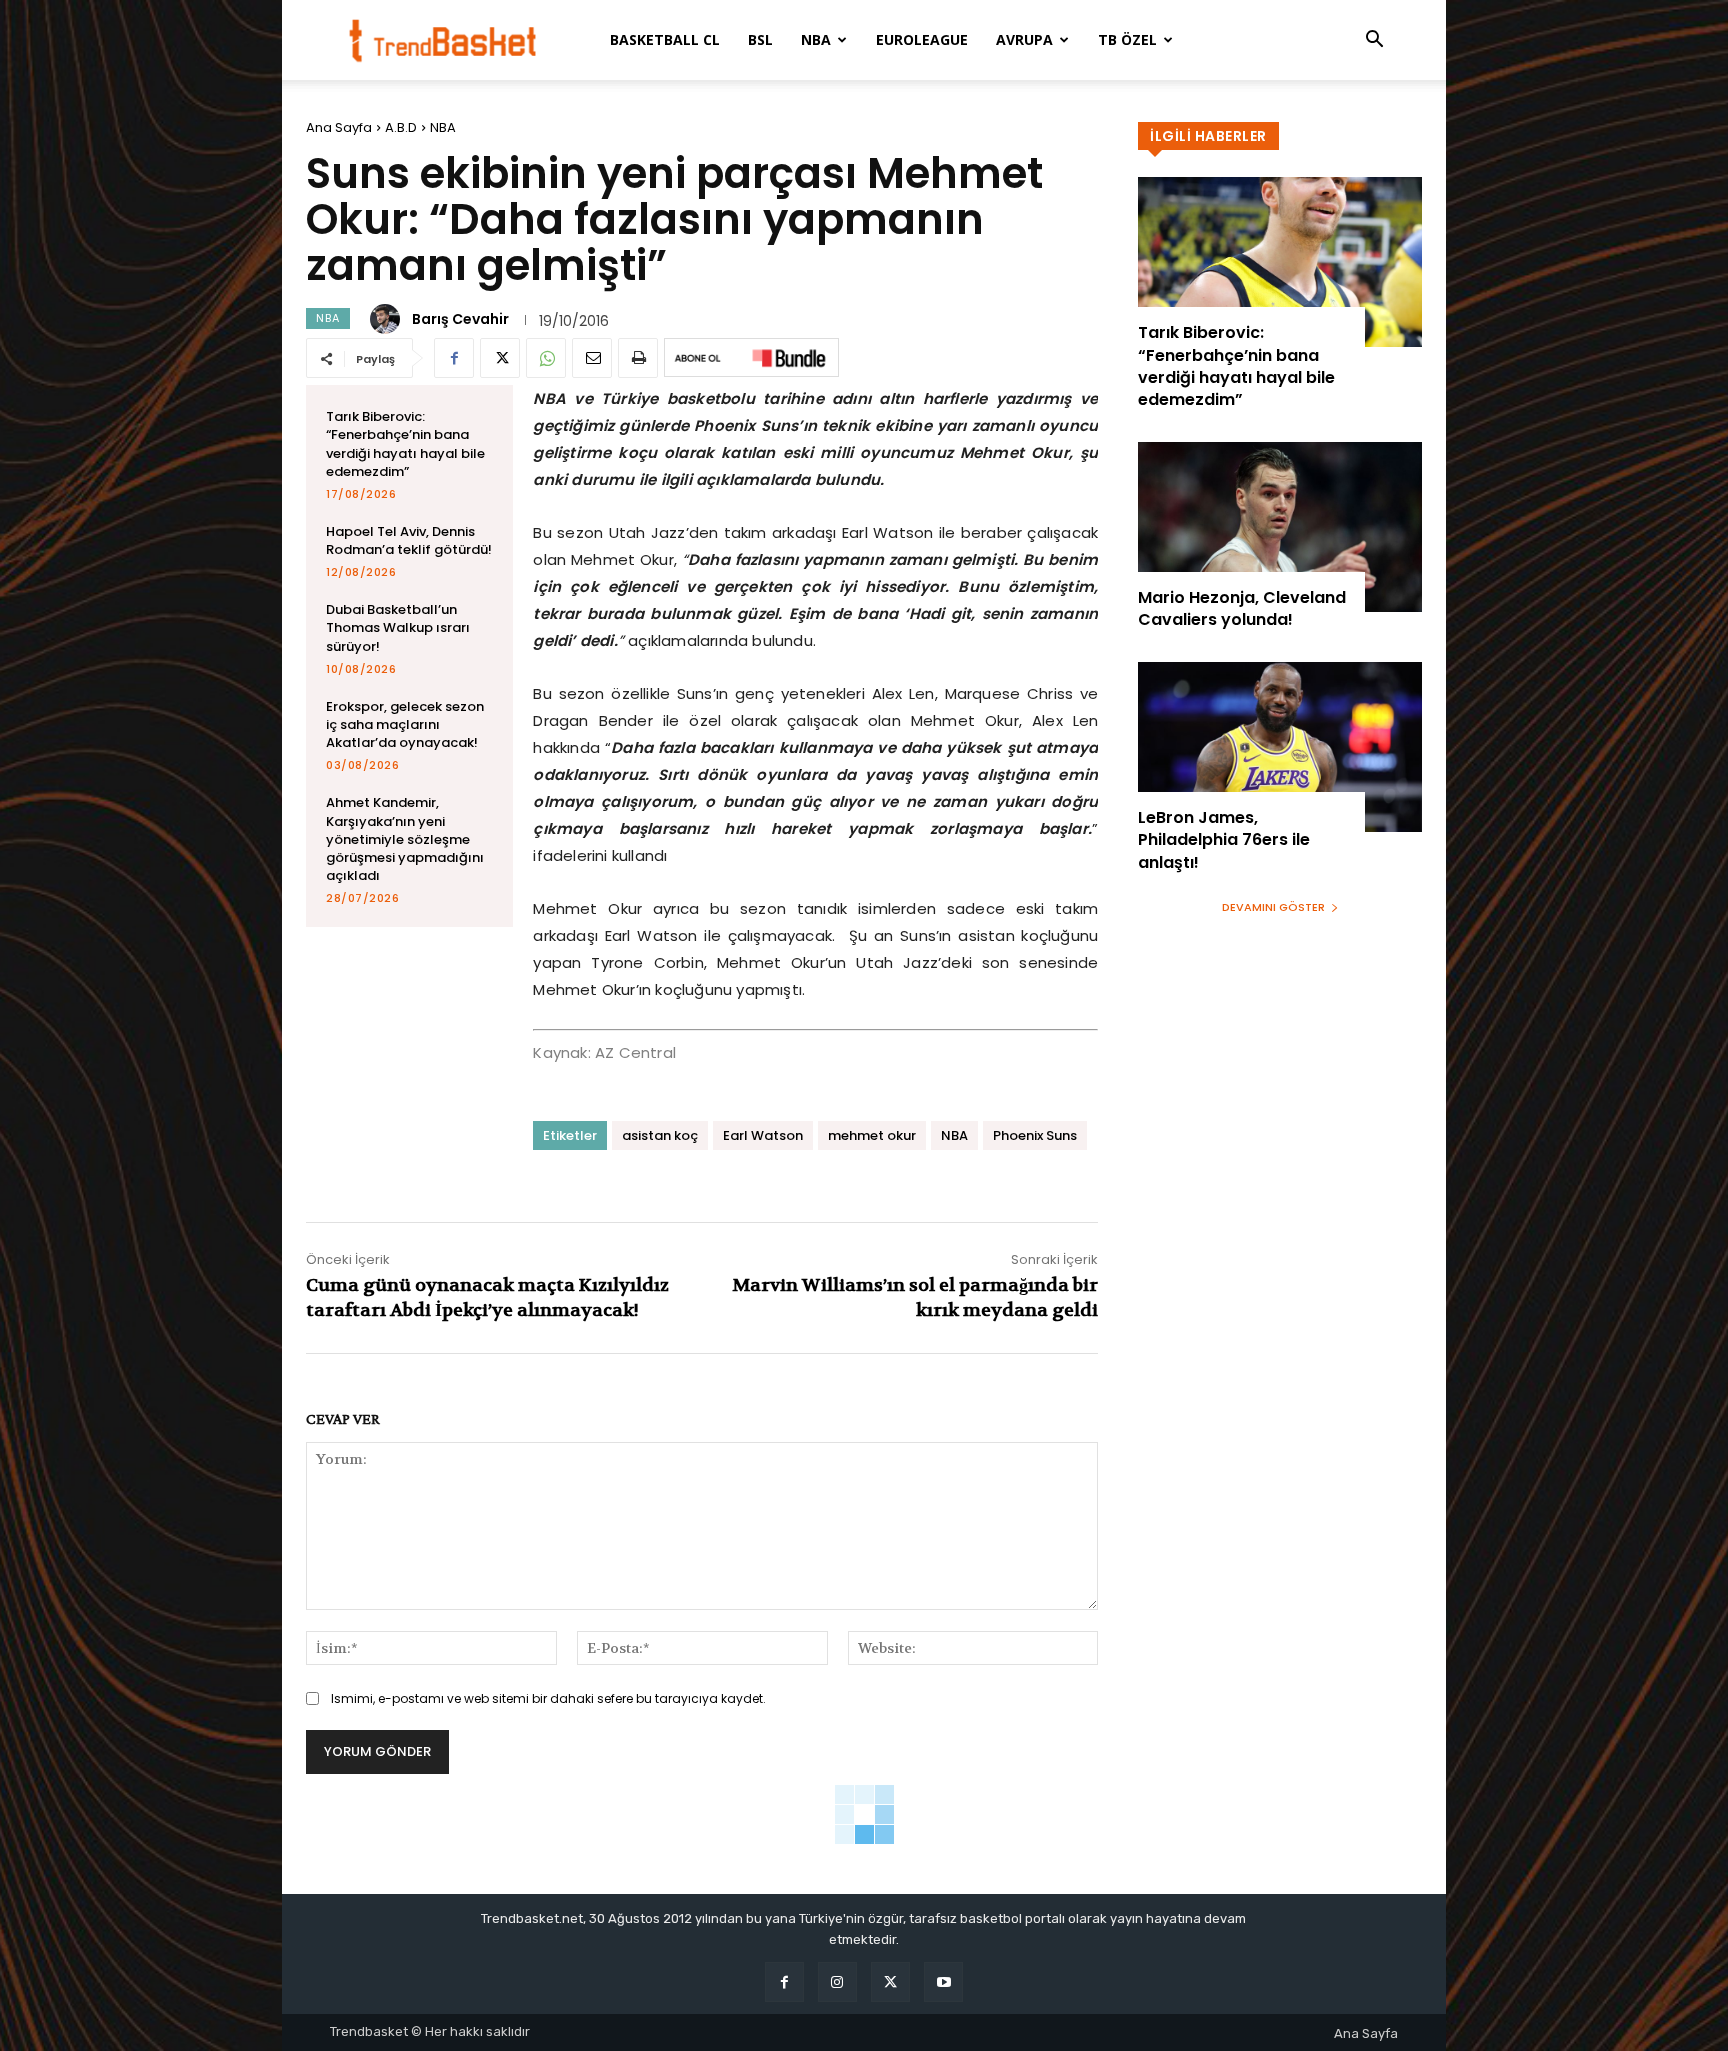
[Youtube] (943, 1981)
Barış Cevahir (460, 319)
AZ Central (635, 1052)
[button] (1374, 41)
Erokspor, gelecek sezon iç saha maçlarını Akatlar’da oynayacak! (405, 724)
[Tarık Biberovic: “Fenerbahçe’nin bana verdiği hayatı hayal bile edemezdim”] (1280, 262)
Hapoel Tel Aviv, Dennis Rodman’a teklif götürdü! (409, 540)
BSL (760, 39)
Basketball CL (665, 39)
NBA (816, 39)
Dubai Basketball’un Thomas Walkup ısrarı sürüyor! (398, 627)
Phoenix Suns (1035, 1135)
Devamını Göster (1273, 907)
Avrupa (1024, 39)
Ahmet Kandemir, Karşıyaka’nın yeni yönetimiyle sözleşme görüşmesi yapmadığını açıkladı (405, 839)
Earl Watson (763, 1135)
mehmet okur (872, 1135)
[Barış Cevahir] (388, 319)
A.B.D (401, 127)
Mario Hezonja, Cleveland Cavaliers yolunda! (1242, 608)
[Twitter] (500, 358)
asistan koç (660, 1135)
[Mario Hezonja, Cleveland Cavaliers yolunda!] (1280, 527)
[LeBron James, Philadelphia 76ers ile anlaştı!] (1280, 747)
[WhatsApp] (546, 358)
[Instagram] (837, 1981)
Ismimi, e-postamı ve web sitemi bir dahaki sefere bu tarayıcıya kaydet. (548, 1698)
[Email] (592, 358)
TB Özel (1127, 39)
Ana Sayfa (339, 127)
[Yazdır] (638, 358)
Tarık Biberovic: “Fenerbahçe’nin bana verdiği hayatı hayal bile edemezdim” (405, 444)
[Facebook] (454, 358)
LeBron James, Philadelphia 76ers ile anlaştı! (1224, 840)
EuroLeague (922, 39)
